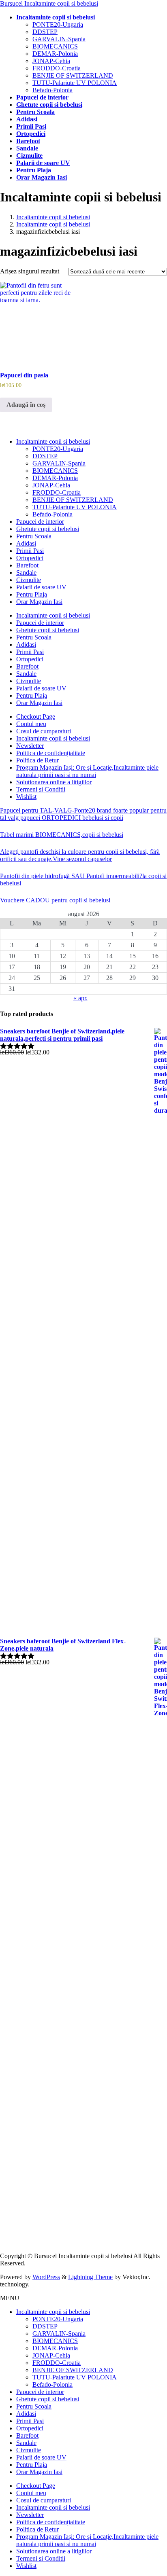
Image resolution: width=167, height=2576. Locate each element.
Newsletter (30, 746)
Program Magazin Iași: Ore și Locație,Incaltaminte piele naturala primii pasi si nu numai (87, 771)
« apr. (80, 998)
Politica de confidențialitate (51, 753)
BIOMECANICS (55, 46)
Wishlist (26, 797)
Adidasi (26, 543)
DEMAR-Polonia (55, 54)
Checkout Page (36, 716)
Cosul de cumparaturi (44, 731)
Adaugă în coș (26, 405)
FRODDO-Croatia (57, 68)
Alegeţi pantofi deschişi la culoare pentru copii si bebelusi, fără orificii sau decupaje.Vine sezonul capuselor (80, 855)
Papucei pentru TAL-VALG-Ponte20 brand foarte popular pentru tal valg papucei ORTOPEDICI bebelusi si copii (83, 814)
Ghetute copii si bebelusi (48, 529)
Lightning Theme (90, 2277)
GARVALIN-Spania (59, 39)
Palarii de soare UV (41, 587)
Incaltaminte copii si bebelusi (53, 441)
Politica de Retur (37, 760)
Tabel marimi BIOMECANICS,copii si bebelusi (62, 835)
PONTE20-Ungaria (58, 24)
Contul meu (31, 724)
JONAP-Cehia (51, 61)
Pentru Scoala (34, 536)
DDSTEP (45, 32)
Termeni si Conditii (41, 789)
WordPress (46, 2277)
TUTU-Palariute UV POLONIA (75, 83)
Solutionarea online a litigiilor (54, 782)
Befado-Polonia (52, 90)
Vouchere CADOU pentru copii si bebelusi (55, 900)
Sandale (26, 573)
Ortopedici (30, 558)
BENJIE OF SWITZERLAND (73, 75)
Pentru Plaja (32, 594)
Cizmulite (29, 580)
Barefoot (27, 565)
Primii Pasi (30, 551)
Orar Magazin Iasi (39, 602)
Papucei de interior (40, 522)
